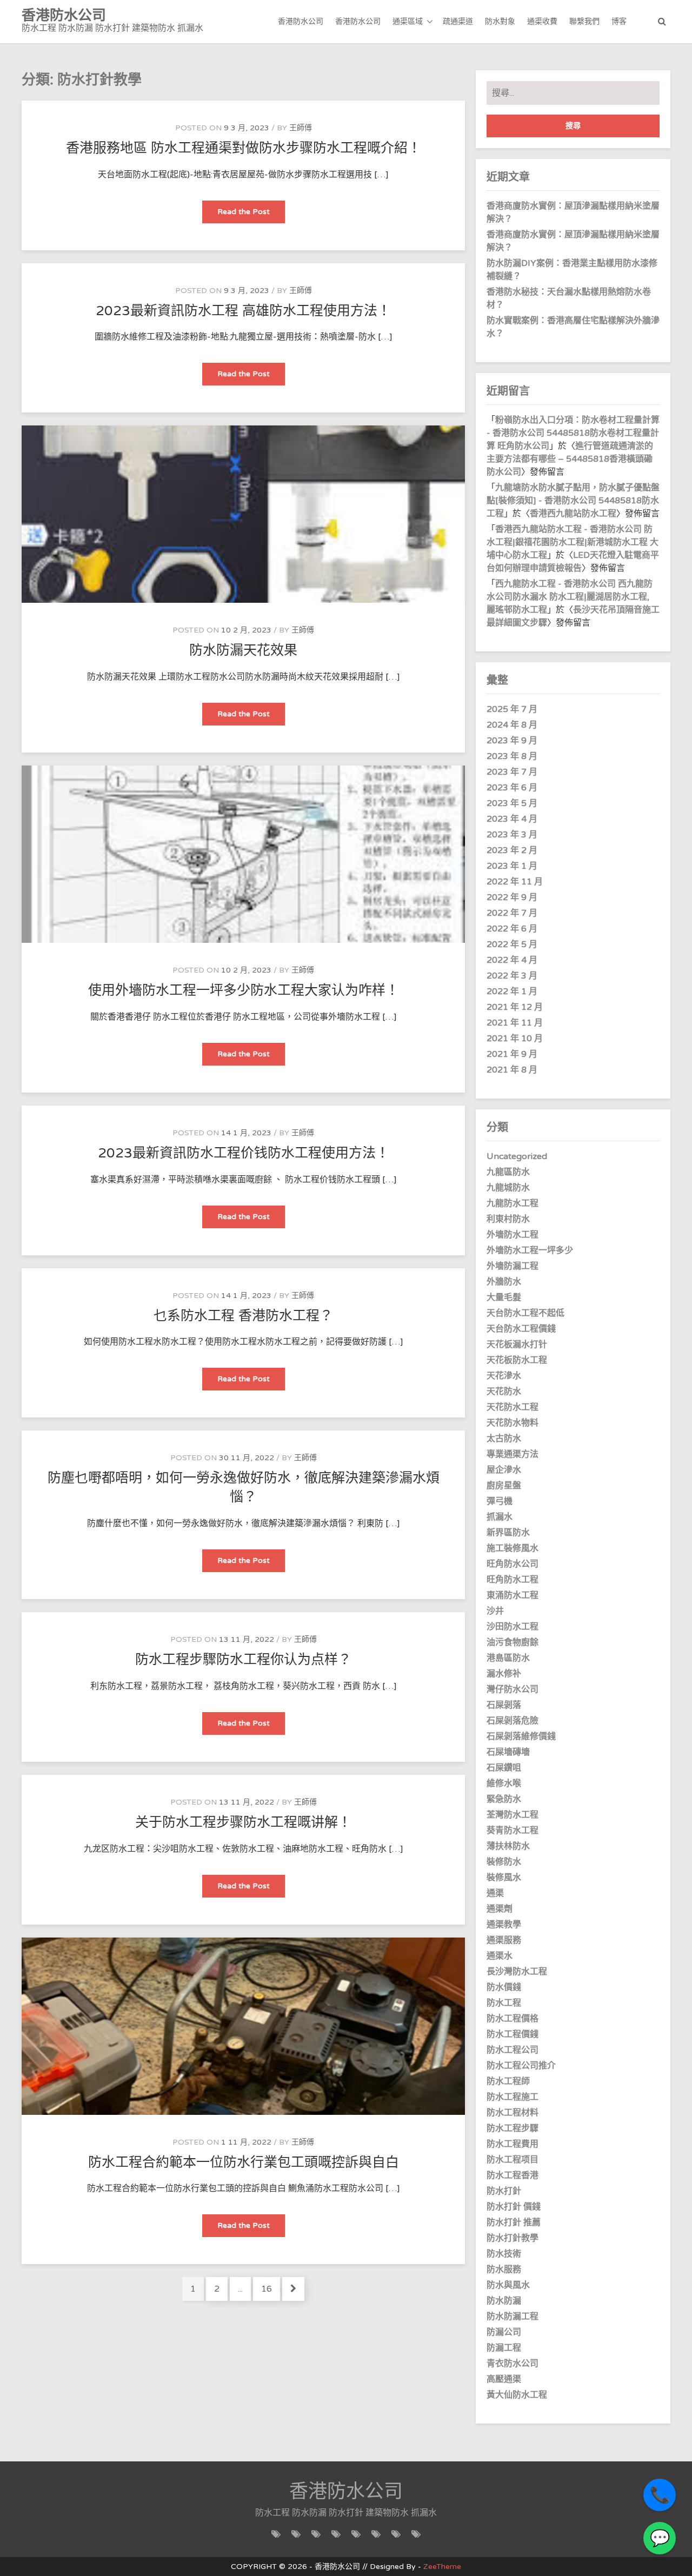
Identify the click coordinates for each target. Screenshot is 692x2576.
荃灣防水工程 (513, 1815)
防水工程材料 (513, 2113)
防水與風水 (508, 2285)
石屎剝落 (504, 1705)
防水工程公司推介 (521, 2066)
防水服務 (504, 2269)
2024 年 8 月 (512, 725)
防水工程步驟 (513, 2128)
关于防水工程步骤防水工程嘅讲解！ (243, 1822)
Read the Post (251, 215)
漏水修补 (504, 1674)
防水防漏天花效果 (243, 650)
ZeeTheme (442, 2567)
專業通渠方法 (513, 1454)
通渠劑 (500, 1909)
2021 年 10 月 (515, 1039)
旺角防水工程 (513, 1580)
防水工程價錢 (513, 2034)
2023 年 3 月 (512, 835)
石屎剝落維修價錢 (521, 1736)
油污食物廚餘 (513, 1642)
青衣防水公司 (513, 2364)
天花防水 (504, 1392)
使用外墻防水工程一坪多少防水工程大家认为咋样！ (244, 990)
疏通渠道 (458, 21)
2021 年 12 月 (515, 1007)
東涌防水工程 (513, 1595)
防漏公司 (504, 2332)
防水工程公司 (513, 2050)
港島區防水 (508, 1658)
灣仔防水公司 (513, 1689)
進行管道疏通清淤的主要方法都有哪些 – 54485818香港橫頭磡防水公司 (570, 459)
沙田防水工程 (513, 1627)
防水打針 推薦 (514, 2222)
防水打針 (504, 2191)
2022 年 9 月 (512, 897)
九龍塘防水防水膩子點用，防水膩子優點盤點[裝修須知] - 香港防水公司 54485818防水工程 (573, 501)
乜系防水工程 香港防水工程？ (243, 1316)
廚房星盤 (504, 1486)
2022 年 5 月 (512, 944)
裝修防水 (504, 1862)
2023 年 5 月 (512, 803)
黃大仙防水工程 (517, 2395)
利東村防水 (508, 1219)
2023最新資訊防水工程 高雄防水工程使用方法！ (243, 311)
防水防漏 (504, 2301)
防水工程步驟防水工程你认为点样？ (243, 1660)
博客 (619, 21)
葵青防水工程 (513, 1831)
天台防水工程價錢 (521, 1329)
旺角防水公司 (513, 1564)
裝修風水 (504, 1878)
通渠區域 (408, 21)
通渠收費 (542, 21)
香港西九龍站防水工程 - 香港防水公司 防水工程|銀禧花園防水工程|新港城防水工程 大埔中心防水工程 (573, 542)
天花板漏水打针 (517, 1344)
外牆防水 (504, 1282)
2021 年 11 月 (515, 1023)
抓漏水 (500, 1517)
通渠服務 (504, 1940)
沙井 (495, 1611)
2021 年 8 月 (512, 1070)
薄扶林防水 (508, 1846)
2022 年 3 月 (512, 976)
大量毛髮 (504, 1297)
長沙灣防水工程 (517, 1972)
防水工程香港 (513, 2175)
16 (270, 2289)
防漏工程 (504, 2348)
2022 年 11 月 (515, 882)
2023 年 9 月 (512, 741)
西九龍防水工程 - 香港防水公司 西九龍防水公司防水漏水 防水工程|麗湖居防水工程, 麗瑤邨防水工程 (570, 597)
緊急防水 (504, 1799)
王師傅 (301, 128)
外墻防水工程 (513, 1235)
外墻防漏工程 (513, 1266)
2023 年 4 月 (512, 819)
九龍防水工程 (513, 1203)
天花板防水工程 (517, 1360)
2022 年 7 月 (512, 913)
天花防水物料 (513, 1423)
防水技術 (504, 2254)
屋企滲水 (504, 1470)
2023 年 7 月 (512, 772)
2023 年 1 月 (512, 866)
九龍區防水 (508, 1172)
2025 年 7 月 (512, 709)
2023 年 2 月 (512, 850)
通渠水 (500, 1956)
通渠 (495, 1893)
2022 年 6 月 (512, 929)
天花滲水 (504, 1376)
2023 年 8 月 (512, 756)
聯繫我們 (584, 21)
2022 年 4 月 (512, 960)
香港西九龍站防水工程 (573, 514)
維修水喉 (504, 1783)
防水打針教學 (513, 2238)
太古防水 (504, 1439)
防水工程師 (508, 2081)
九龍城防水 (508, 1188)
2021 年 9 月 (512, 1054)
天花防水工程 (513, 1407)
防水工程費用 (513, 2144)
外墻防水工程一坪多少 (530, 1250)
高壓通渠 (504, 2379)
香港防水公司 (301, 21)
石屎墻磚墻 (508, 1752)
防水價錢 (504, 1987)
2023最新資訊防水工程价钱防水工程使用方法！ (244, 1153)
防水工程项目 (513, 2160)
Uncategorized (517, 1156)
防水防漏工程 (513, 2317)
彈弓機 (500, 1501)
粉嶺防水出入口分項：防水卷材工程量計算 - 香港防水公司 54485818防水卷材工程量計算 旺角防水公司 (573, 433)
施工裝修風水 (513, 1548)
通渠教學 (504, 1925)
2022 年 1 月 (512, 991)
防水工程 (504, 2003)
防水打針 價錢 (514, 2207)
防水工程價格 (513, 2019)
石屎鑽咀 (504, 1768)
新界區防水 (508, 1533)
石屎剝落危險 (513, 1721)
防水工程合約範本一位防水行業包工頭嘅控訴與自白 (244, 2162)
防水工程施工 (513, 2097)
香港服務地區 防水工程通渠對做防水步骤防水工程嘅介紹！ (244, 148)
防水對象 (500, 21)
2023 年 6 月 (512, 788)
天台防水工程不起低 (525, 1313)
